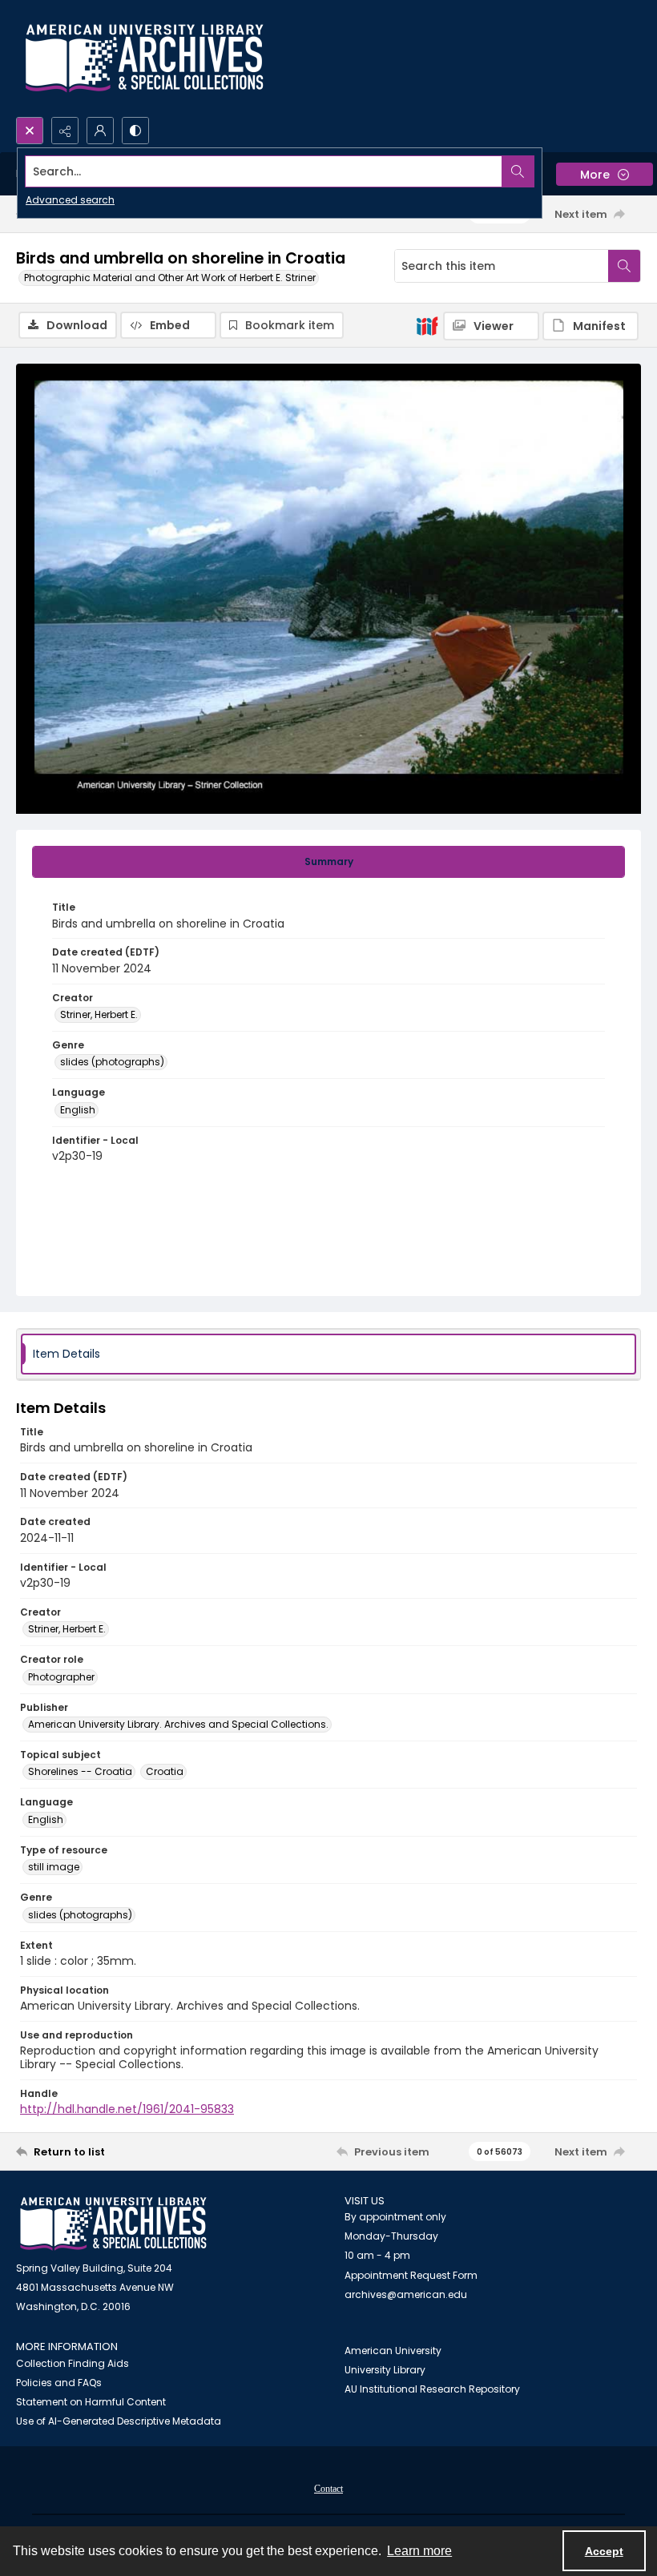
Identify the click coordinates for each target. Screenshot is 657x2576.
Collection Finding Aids (73, 2363)
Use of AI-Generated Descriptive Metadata (119, 2421)
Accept (604, 2551)
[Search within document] (624, 266)
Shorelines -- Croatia (80, 1771)
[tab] (328, 862)
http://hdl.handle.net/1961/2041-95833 (127, 2109)
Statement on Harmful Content (91, 2402)
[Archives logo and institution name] (144, 58)
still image (54, 1867)
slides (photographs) (112, 1062)
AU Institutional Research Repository (432, 2389)
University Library (385, 2370)
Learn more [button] (419, 2551)
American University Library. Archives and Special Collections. (178, 1724)
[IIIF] (427, 325)
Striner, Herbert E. (99, 1014)
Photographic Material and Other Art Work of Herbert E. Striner (170, 278)
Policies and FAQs (59, 2383)
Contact (328, 2489)
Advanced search (70, 200)
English (78, 1110)
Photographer (61, 1677)
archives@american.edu (406, 2294)
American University (393, 2351)
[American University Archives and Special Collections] (113, 2224)
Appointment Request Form (411, 2275)
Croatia (165, 1771)
